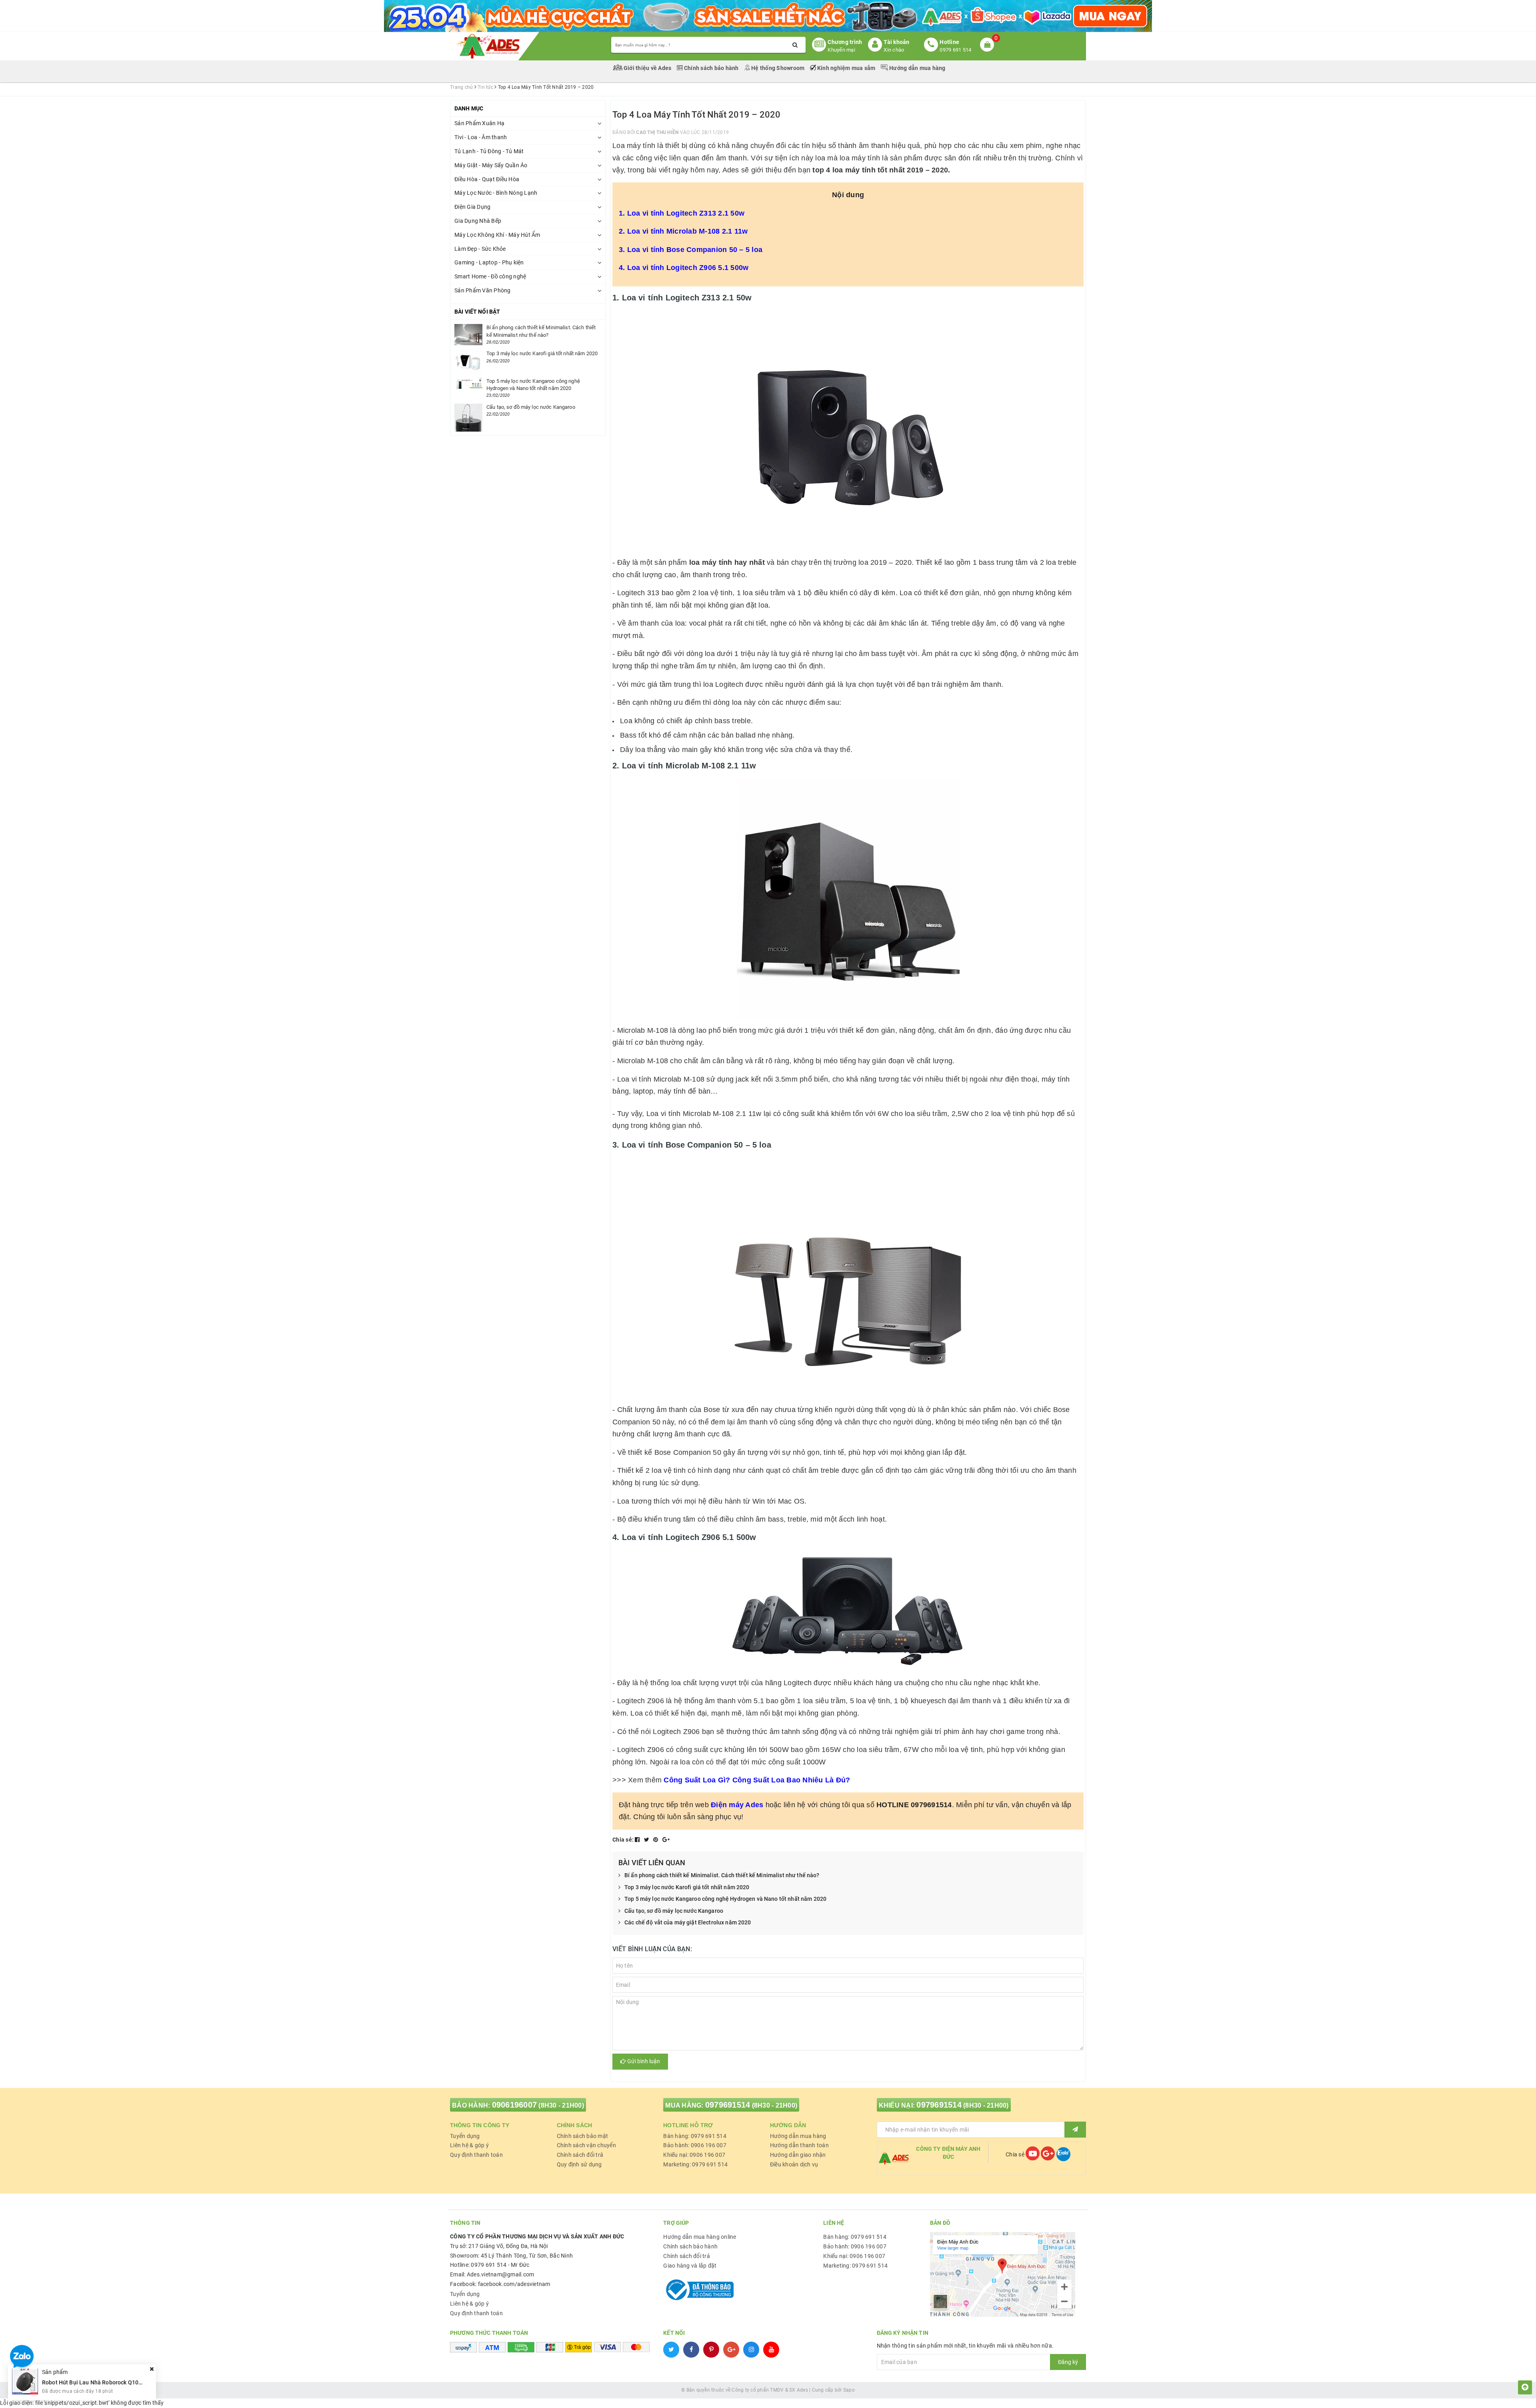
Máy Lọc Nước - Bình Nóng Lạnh (496, 193)
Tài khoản (896, 42)
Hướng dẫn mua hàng (917, 68)
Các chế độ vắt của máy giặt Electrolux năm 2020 (688, 1922)
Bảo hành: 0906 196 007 (695, 2145)
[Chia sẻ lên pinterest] (656, 1840)
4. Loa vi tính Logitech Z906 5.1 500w (684, 268)
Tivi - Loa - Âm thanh (481, 137)
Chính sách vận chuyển (586, 2145)
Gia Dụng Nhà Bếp (478, 221)
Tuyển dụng (465, 2136)
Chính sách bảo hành (711, 68)
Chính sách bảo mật (583, 2136)
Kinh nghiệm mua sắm (846, 68)
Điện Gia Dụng (472, 207)
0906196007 (515, 2105)
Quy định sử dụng (579, 2164)
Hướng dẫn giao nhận (798, 2155)
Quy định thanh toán (476, 2155)
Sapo (849, 2390)
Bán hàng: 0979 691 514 (695, 2136)
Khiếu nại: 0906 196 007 (694, 2155)
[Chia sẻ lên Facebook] (638, 1840)
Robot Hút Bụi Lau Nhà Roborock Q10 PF (94, 2382)
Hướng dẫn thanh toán (799, 2145)
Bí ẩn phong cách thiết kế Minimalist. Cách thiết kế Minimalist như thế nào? (722, 1875)
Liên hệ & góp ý (469, 2145)
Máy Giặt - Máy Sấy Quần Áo (491, 165)
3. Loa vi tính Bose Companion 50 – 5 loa (691, 250)
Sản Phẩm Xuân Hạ (479, 123)
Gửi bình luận (643, 2061)
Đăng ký (1068, 2362)
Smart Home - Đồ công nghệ (490, 276)
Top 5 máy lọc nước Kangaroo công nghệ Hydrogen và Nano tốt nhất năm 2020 (725, 1899)
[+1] (666, 1840)
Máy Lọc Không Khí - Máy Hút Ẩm (497, 235)
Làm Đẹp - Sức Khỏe (480, 249)
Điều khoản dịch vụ (794, 2164)
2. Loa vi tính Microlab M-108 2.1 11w (683, 231)
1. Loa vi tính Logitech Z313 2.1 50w (682, 213)
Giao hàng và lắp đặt (690, 2266)
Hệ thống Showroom (778, 68)
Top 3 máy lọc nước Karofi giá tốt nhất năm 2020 (687, 1887)
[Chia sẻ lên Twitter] (647, 1840)
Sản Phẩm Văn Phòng (483, 290)
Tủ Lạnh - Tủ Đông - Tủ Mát (489, 151)
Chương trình (845, 42)
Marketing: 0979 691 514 (695, 2164)
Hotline (949, 42)
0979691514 (728, 2105)
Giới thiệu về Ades (648, 68)
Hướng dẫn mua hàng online (700, 2237)
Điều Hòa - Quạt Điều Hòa (487, 179)
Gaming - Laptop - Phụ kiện (489, 262)
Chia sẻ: (623, 1840)
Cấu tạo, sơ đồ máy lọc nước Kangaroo (674, 1911)
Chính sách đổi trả (580, 2155)
